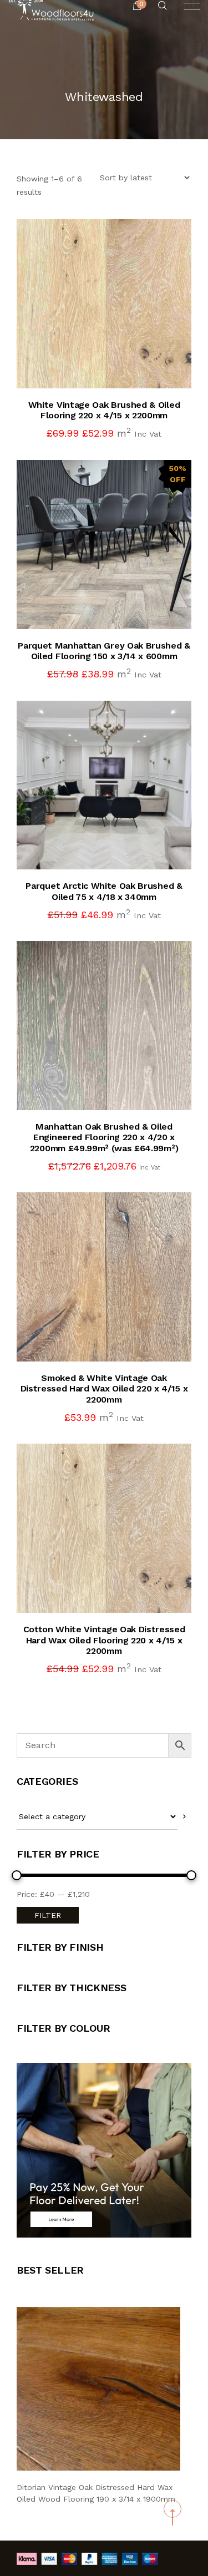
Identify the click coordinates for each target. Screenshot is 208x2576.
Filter (48, 1915)
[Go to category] (184, 1817)
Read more (115, 1088)
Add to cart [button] (115, 366)
